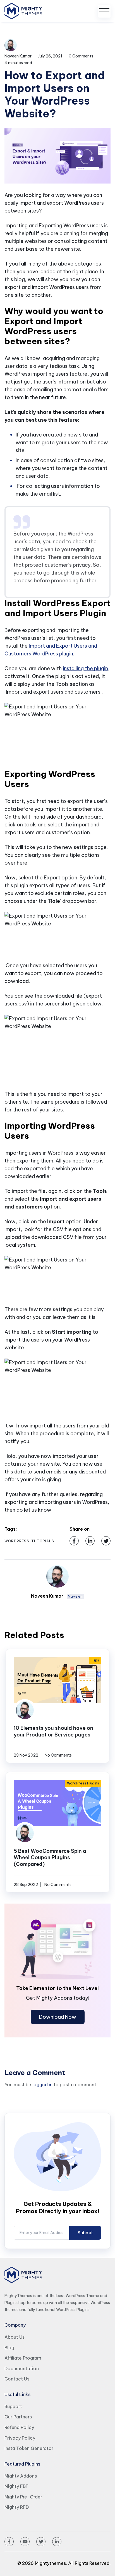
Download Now (58, 2017)
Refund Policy (19, 2427)
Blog (9, 2348)
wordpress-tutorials (29, 1541)
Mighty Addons (21, 2476)
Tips (95, 1660)
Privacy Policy (20, 2438)
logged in (42, 2085)
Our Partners (18, 2417)
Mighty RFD (17, 2507)
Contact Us (17, 2379)
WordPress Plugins (83, 1783)
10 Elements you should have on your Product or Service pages (53, 1731)
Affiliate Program (23, 2358)
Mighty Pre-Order (23, 2497)
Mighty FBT (16, 2486)
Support (13, 2406)
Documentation (22, 2368)
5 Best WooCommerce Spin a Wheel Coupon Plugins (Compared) (50, 1858)
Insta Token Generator (29, 2448)
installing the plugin (85, 668)
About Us (15, 2337)
